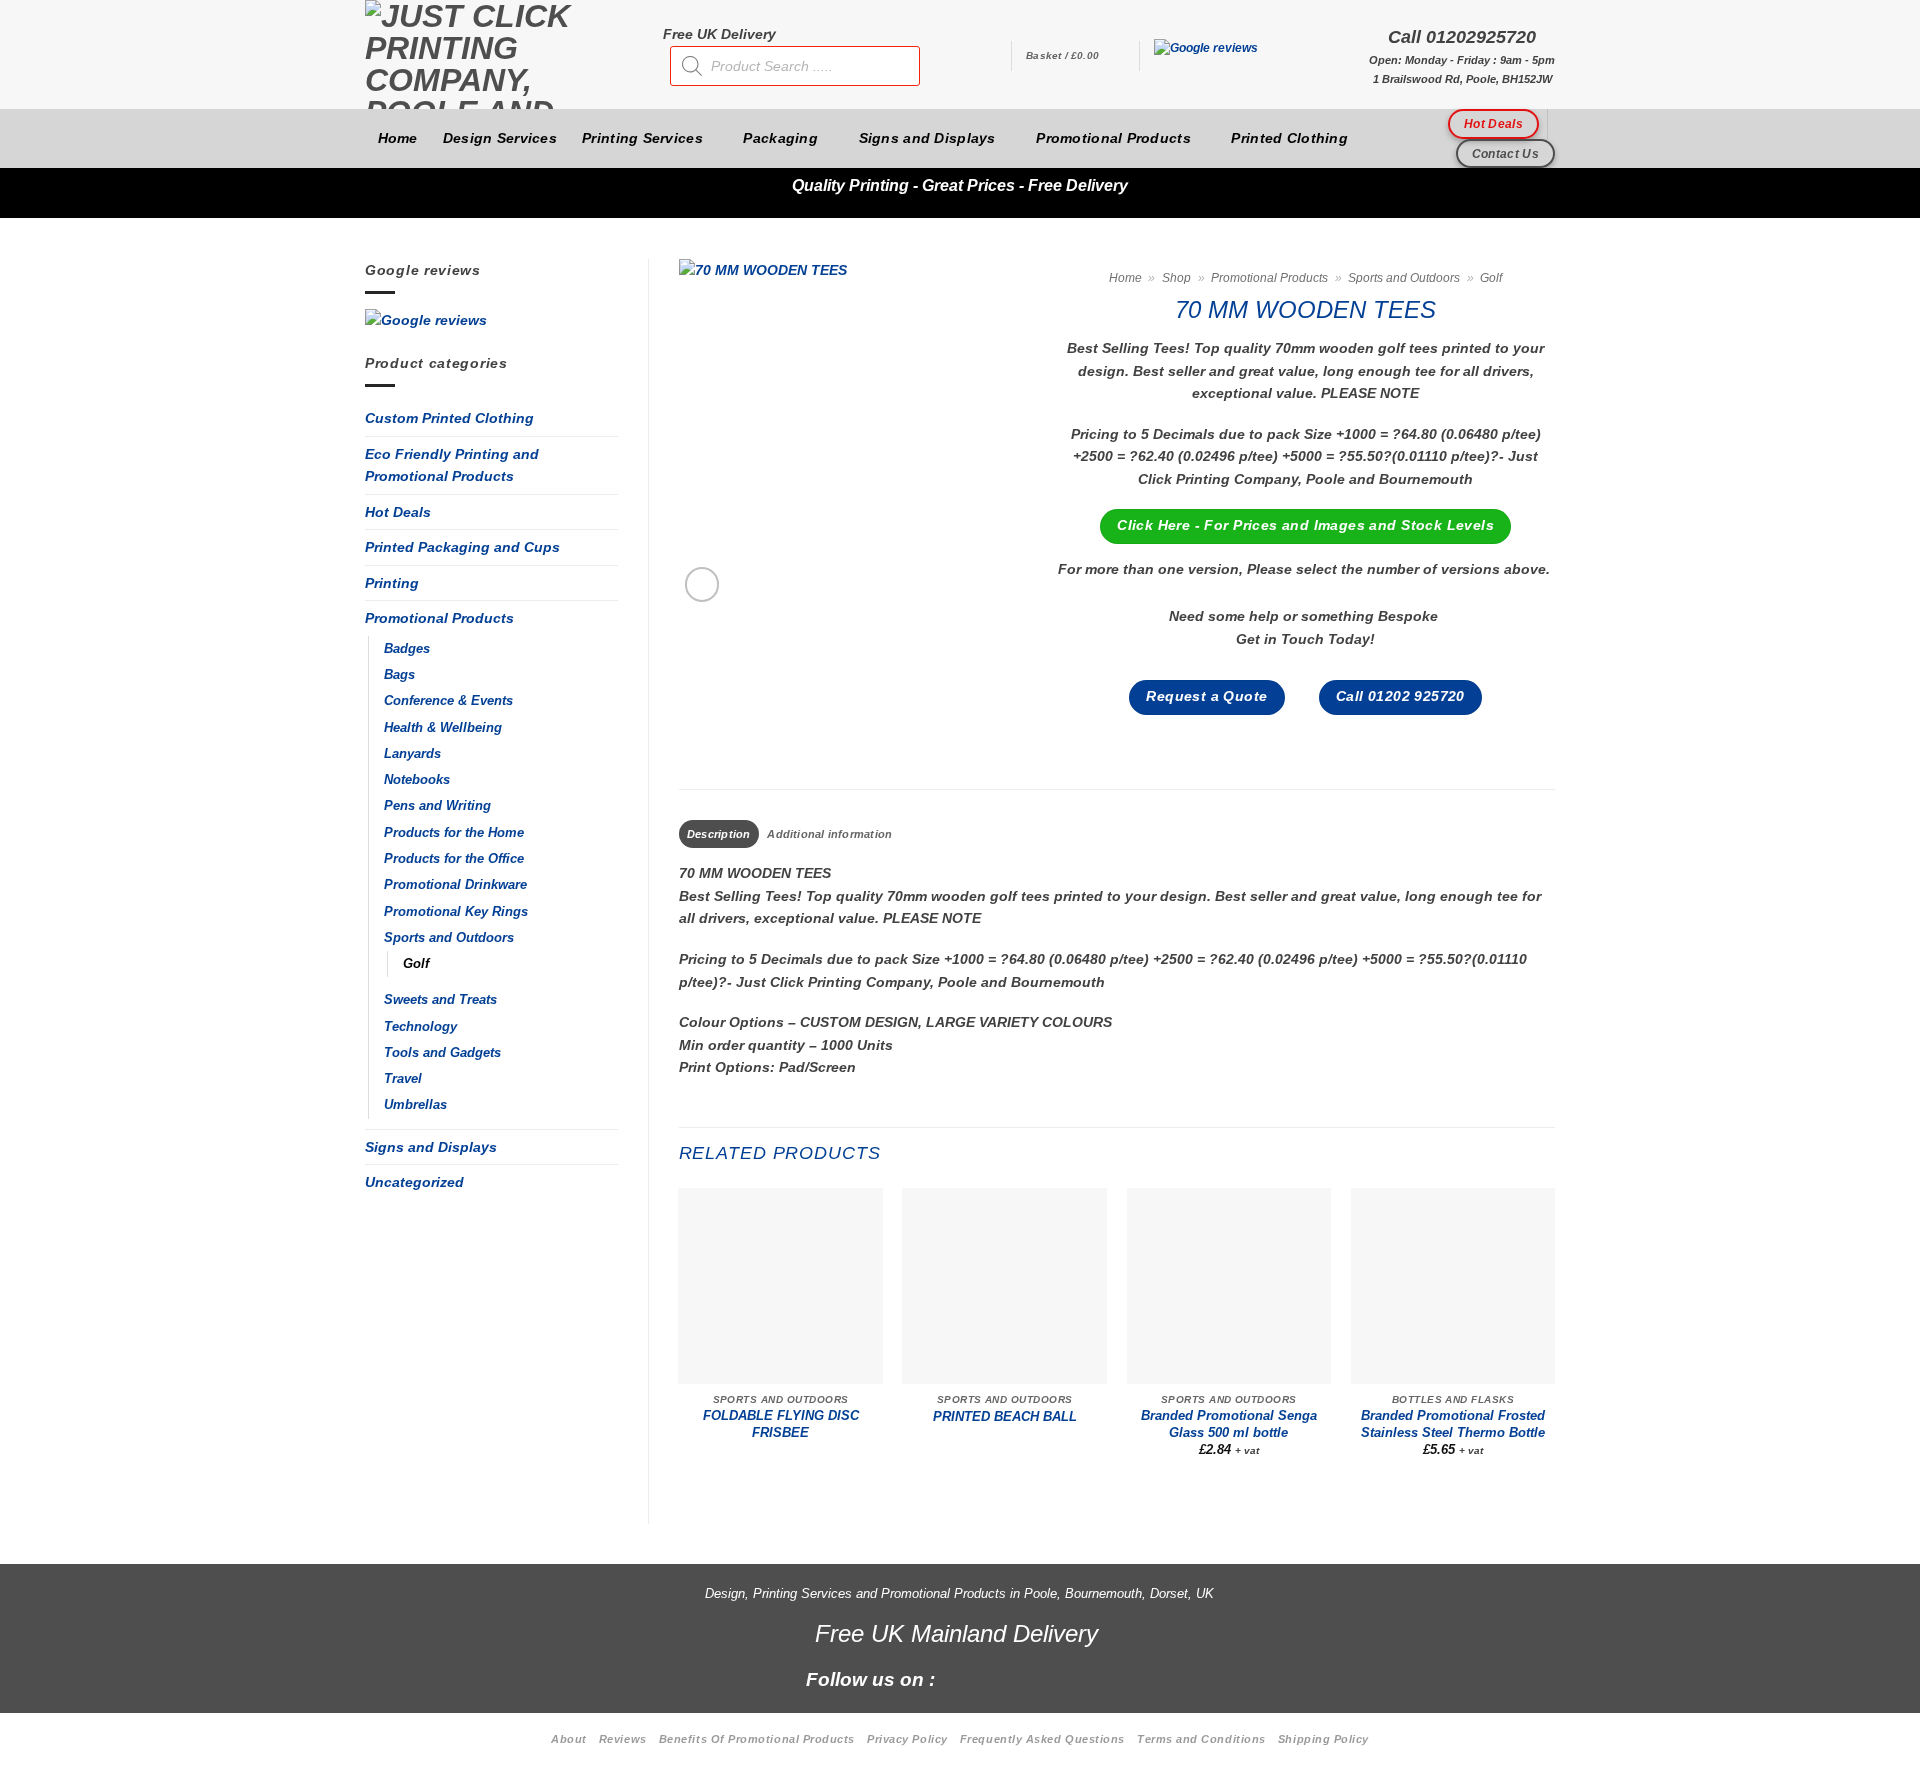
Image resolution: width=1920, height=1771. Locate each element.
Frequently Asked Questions (1042, 1739)
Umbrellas (415, 1105)
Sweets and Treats (440, 1000)
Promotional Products (1113, 138)
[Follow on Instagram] (995, 1678)
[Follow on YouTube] (1097, 1678)
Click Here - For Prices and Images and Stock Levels (1305, 525)
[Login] (986, 56)
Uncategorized (414, 1182)
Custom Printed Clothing (449, 418)
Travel (403, 1079)
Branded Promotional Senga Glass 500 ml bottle (1229, 1424)
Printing (392, 583)
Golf (416, 964)
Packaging (780, 138)
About (569, 1739)
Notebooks (417, 780)
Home (398, 138)
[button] (1075, 56)
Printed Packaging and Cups (462, 547)
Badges (407, 649)
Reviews (623, 1739)
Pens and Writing (437, 806)
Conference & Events (448, 701)
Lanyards (412, 754)
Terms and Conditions (1201, 1739)
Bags (399, 675)
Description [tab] (718, 834)
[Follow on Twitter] (1029, 1678)
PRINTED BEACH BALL (1005, 1417)
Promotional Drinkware (455, 885)
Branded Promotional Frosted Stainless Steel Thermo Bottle (1453, 1424)
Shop (1176, 278)
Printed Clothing (1289, 138)
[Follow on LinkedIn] (1063, 1678)
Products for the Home (454, 833)
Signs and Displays (927, 138)
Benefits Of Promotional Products (757, 1739)
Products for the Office (454, 859)
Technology (420, 1027)
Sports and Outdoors (449, 938)
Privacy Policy (907, 1739)
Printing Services (642, 138)
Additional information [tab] (829, 834)
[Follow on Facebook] (961, 1678)
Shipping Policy (1323, 1739)
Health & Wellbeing (443, 728)
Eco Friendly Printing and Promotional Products (452, 465)
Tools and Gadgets (442, 1053)
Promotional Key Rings (456, 912)
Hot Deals (398, 512)
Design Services (500, 138)
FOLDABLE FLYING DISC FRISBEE (781, 1424)
